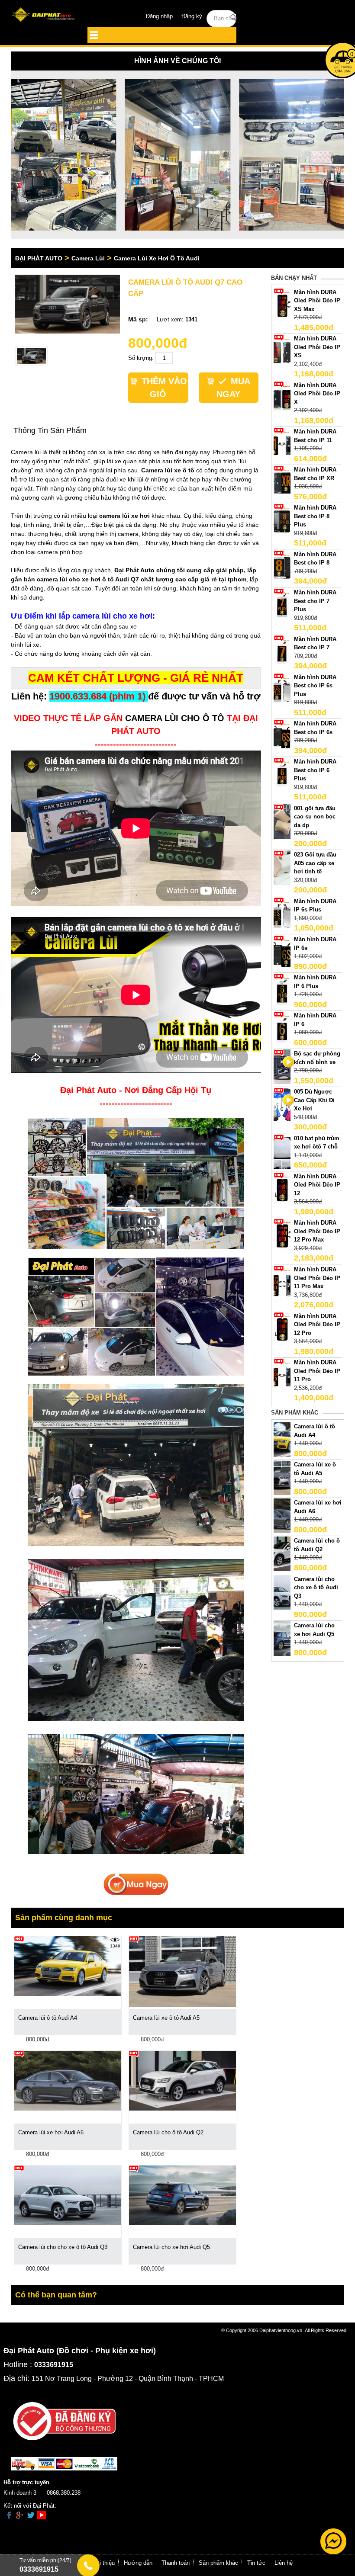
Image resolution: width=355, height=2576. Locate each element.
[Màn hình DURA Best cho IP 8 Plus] (282, 521)
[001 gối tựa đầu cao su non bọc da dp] (282, 821)
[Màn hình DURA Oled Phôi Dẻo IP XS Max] (282, 305)
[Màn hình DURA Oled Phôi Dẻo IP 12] (282, 1189)
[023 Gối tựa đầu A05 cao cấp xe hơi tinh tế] (282, 868)
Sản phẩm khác (218, 2563)
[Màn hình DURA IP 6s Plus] (282, 914)
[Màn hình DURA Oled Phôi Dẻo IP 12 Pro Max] (282, 1236)
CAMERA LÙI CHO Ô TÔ (175, 718)
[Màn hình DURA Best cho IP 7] (282, 652)
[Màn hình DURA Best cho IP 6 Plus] (282, 775)
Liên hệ (284, 2563)
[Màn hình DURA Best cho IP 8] (282, 567)
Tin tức (256, 2563)
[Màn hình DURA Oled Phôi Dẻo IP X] (282, 398)
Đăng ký (192, 16)
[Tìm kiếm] (234, 18)
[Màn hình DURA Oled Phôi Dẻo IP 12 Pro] (282, 1329)
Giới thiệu (102, 2563)
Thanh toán (176, 2563)
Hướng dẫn (138, 2563)
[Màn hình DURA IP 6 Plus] (282, 990)
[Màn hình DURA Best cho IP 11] (282, 444)
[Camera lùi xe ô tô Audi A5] (282, 1477)
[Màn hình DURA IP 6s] (282, 952)
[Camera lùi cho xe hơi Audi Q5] (282, 1638)
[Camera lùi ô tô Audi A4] (282, 1439)
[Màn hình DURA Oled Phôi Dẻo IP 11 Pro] (282, 1375)
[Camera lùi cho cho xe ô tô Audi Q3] (282, 1592)
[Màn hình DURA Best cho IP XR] (282, 483)
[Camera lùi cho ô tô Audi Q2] (282, 1554)
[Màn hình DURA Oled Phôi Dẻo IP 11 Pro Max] (282, 1282)
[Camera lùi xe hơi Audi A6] (282, 1516)
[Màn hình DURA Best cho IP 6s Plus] (282, 690)
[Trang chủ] (44, 15)
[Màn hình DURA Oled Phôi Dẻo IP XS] (282, 351)
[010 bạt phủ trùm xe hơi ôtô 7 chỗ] (282, 1151)
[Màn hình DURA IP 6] (282, 1028)
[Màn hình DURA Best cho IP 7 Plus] (282, 605)
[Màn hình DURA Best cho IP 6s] (282, 736)
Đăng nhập (159, 16)
